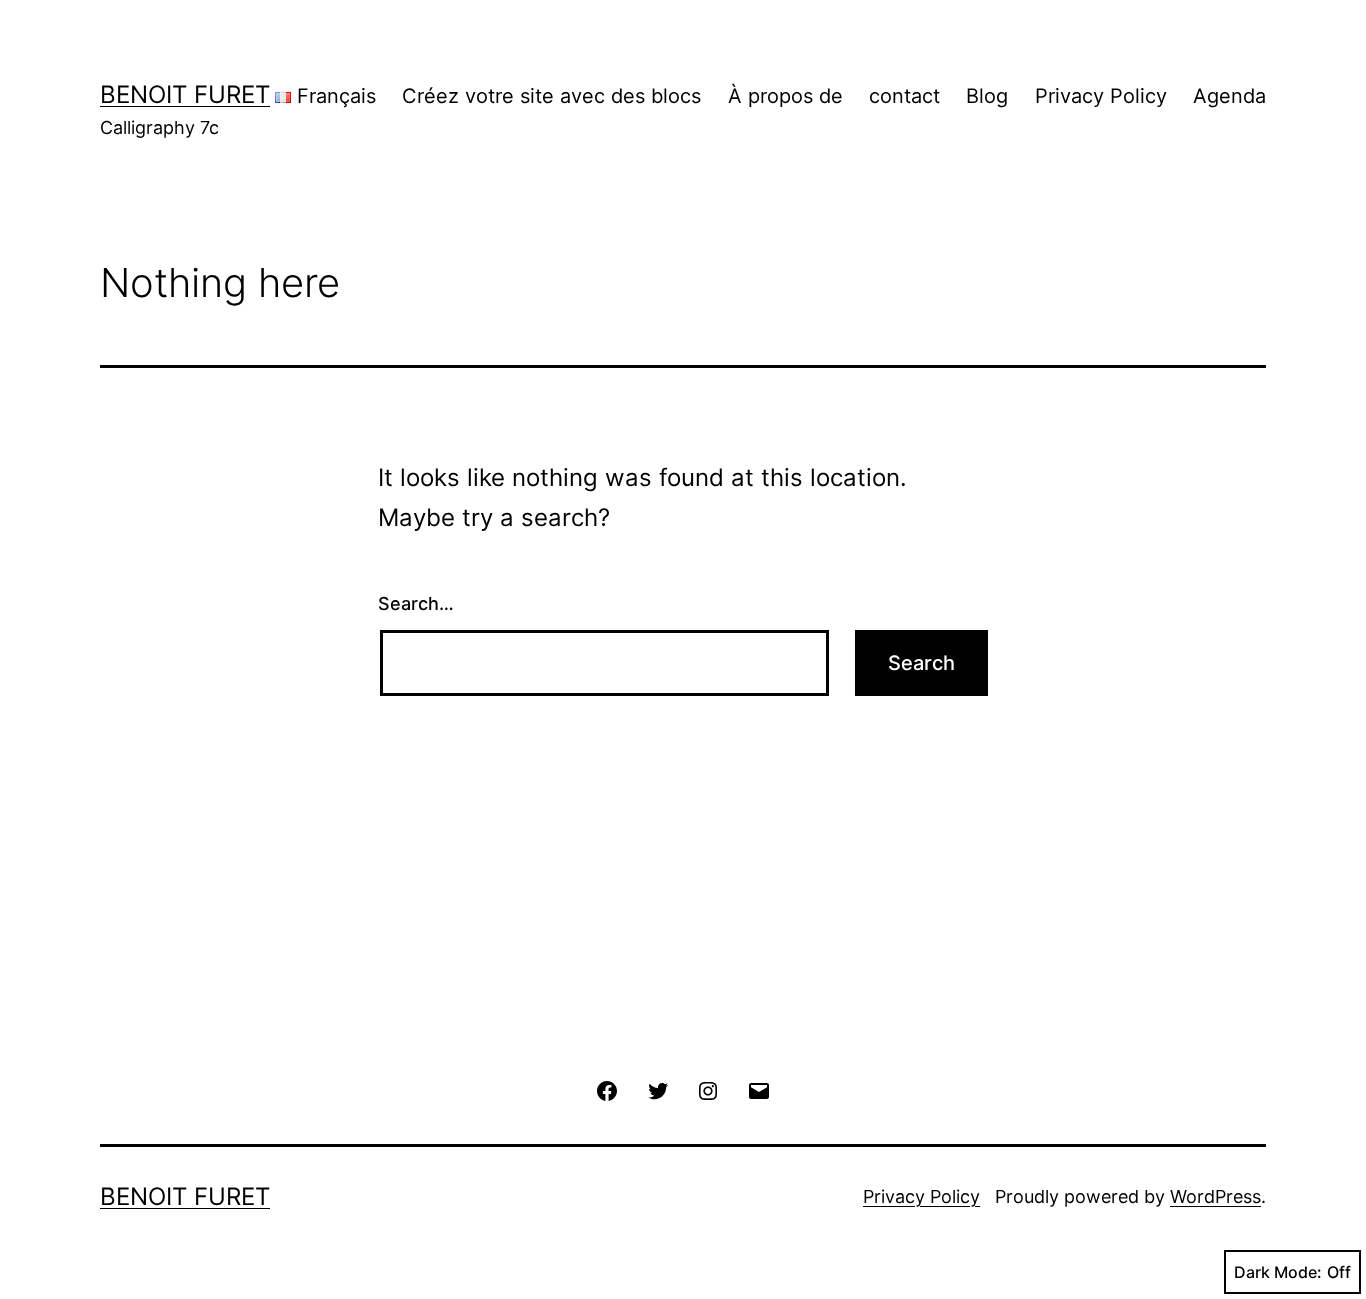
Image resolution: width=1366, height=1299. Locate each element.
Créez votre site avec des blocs (551, 96)
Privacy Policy (1101, 96)
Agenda (1229, 96)
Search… (416, 603)
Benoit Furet (185, 94)
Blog (987, 96)
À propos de (785, 96)
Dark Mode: (1278, 1272)
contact (904, 96)
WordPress (1215, 1196)
